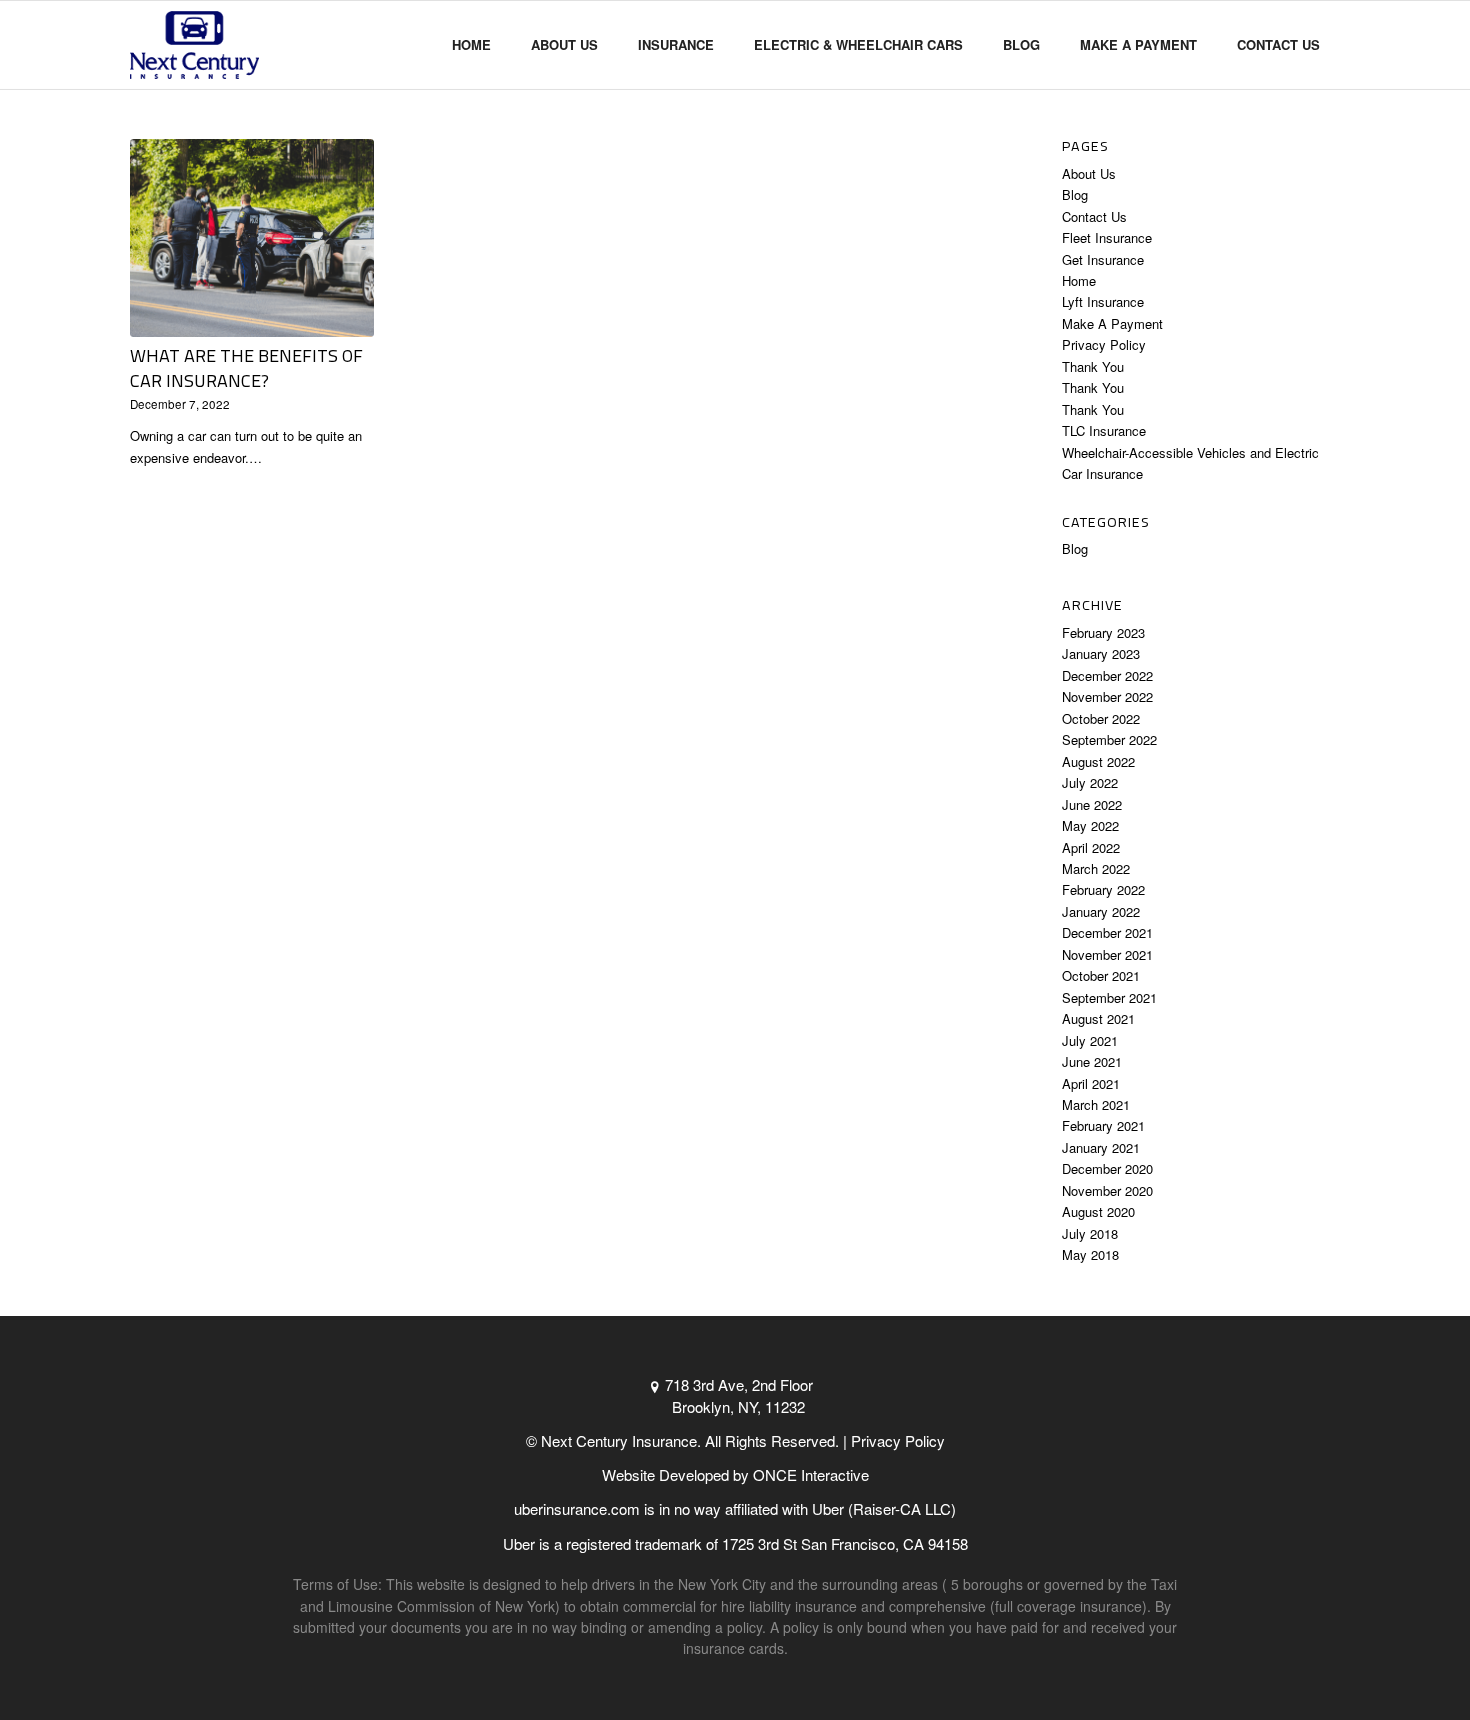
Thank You (1093, 366)
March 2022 (1096, 868)
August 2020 (1098, 1211)
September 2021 (1109, 997)
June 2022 (1092, 804)
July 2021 (1090, 1040)
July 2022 (1090, 782)
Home (1079, 280)
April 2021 (1091, 1083)
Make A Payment (1112, 323)
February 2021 (1103, 1125)
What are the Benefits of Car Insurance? (246, 368)
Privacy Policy (1104, 344)
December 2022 (1107, 675)
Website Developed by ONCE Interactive (735, 1474)
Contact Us (1094, 216)
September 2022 (1109, 739)
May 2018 (1090, 1254)
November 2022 (1107, 696)
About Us (1089, 173)
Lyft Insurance (1103, 301)
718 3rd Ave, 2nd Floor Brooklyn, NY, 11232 (739, 1395)
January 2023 (1101, 653)
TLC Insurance (1104, 430)
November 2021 (1107, 954)
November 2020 (1107, 1190)
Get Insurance (1103, 259)
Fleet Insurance (1107, 237)
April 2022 (1091, 847)
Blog (1075, 194)
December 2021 (1107, 932)
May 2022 (1090, 825)
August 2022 (1098, 761)
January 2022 (1101, 911)
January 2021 (1101, 1147)
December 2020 (1107, 1168)
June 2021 (1092, 1061)
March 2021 (1096, 1104)
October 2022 (1101, 718)
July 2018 (1090, 1233)
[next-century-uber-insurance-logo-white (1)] (195, 45)
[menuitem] (471, 45)
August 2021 (1098, 1018)
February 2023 (1103, 632)
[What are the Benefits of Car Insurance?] (252, 238)
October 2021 (1101, 975)
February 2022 (1103, 889)
